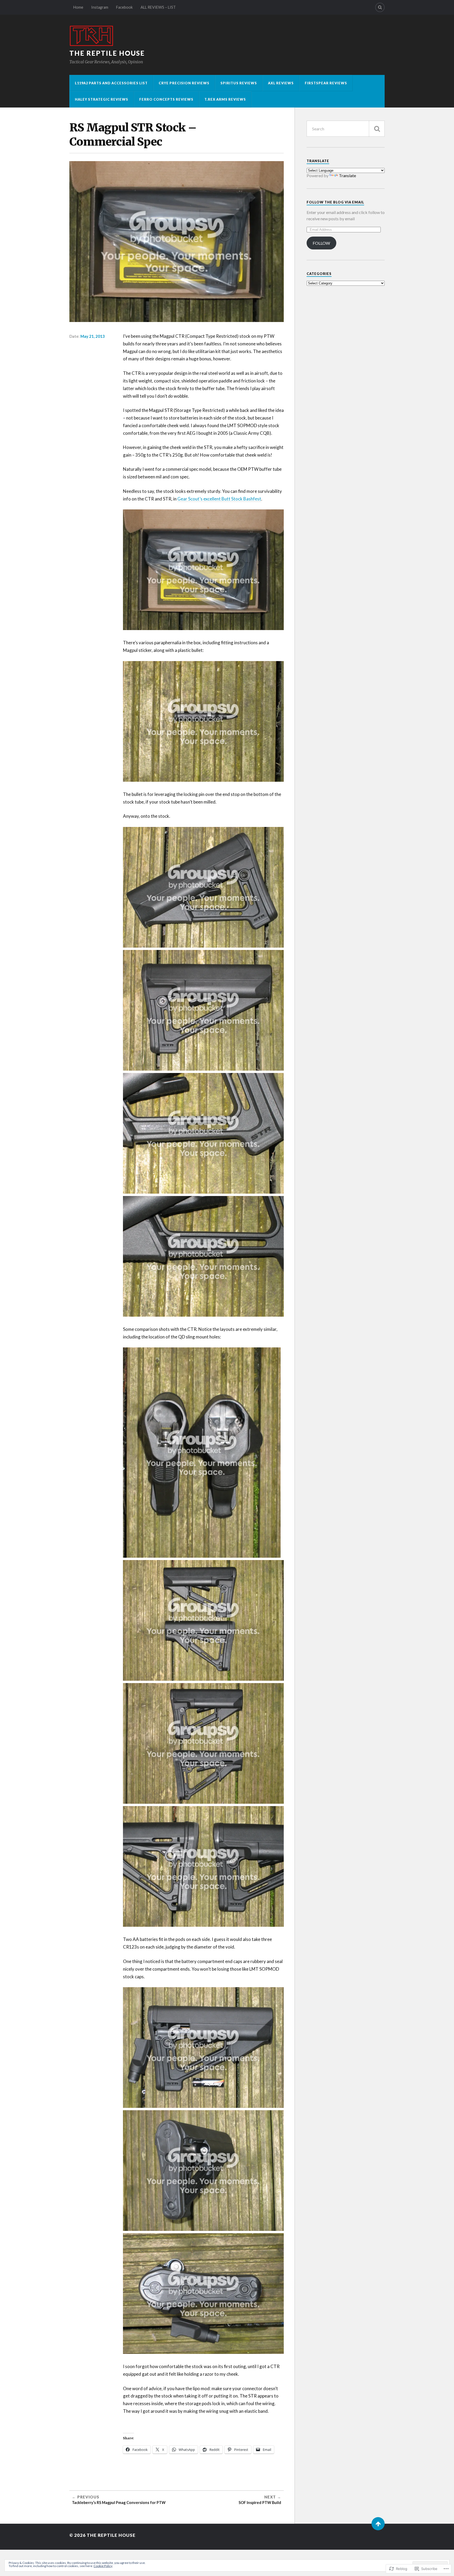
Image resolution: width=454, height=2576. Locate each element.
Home (78, 7)
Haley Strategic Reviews (102, 99)
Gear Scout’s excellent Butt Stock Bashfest (219, 499)
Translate (347, 175)
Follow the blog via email (335, 202)
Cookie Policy (103, 2566)
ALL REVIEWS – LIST (158, 7)
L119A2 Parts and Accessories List (111, 83)
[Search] (380, 7)
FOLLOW (321, 243)
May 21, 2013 (93, 336)
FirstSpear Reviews (326, 83)
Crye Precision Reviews (184, 83)
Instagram (100, 7)
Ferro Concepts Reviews (166, 99)
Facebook (124, 7)
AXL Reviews (281, 83)
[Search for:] (346, 129)
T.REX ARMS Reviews (225, 99)
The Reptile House (107, 53)
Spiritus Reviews (239, 83)
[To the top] (378, 2524)
